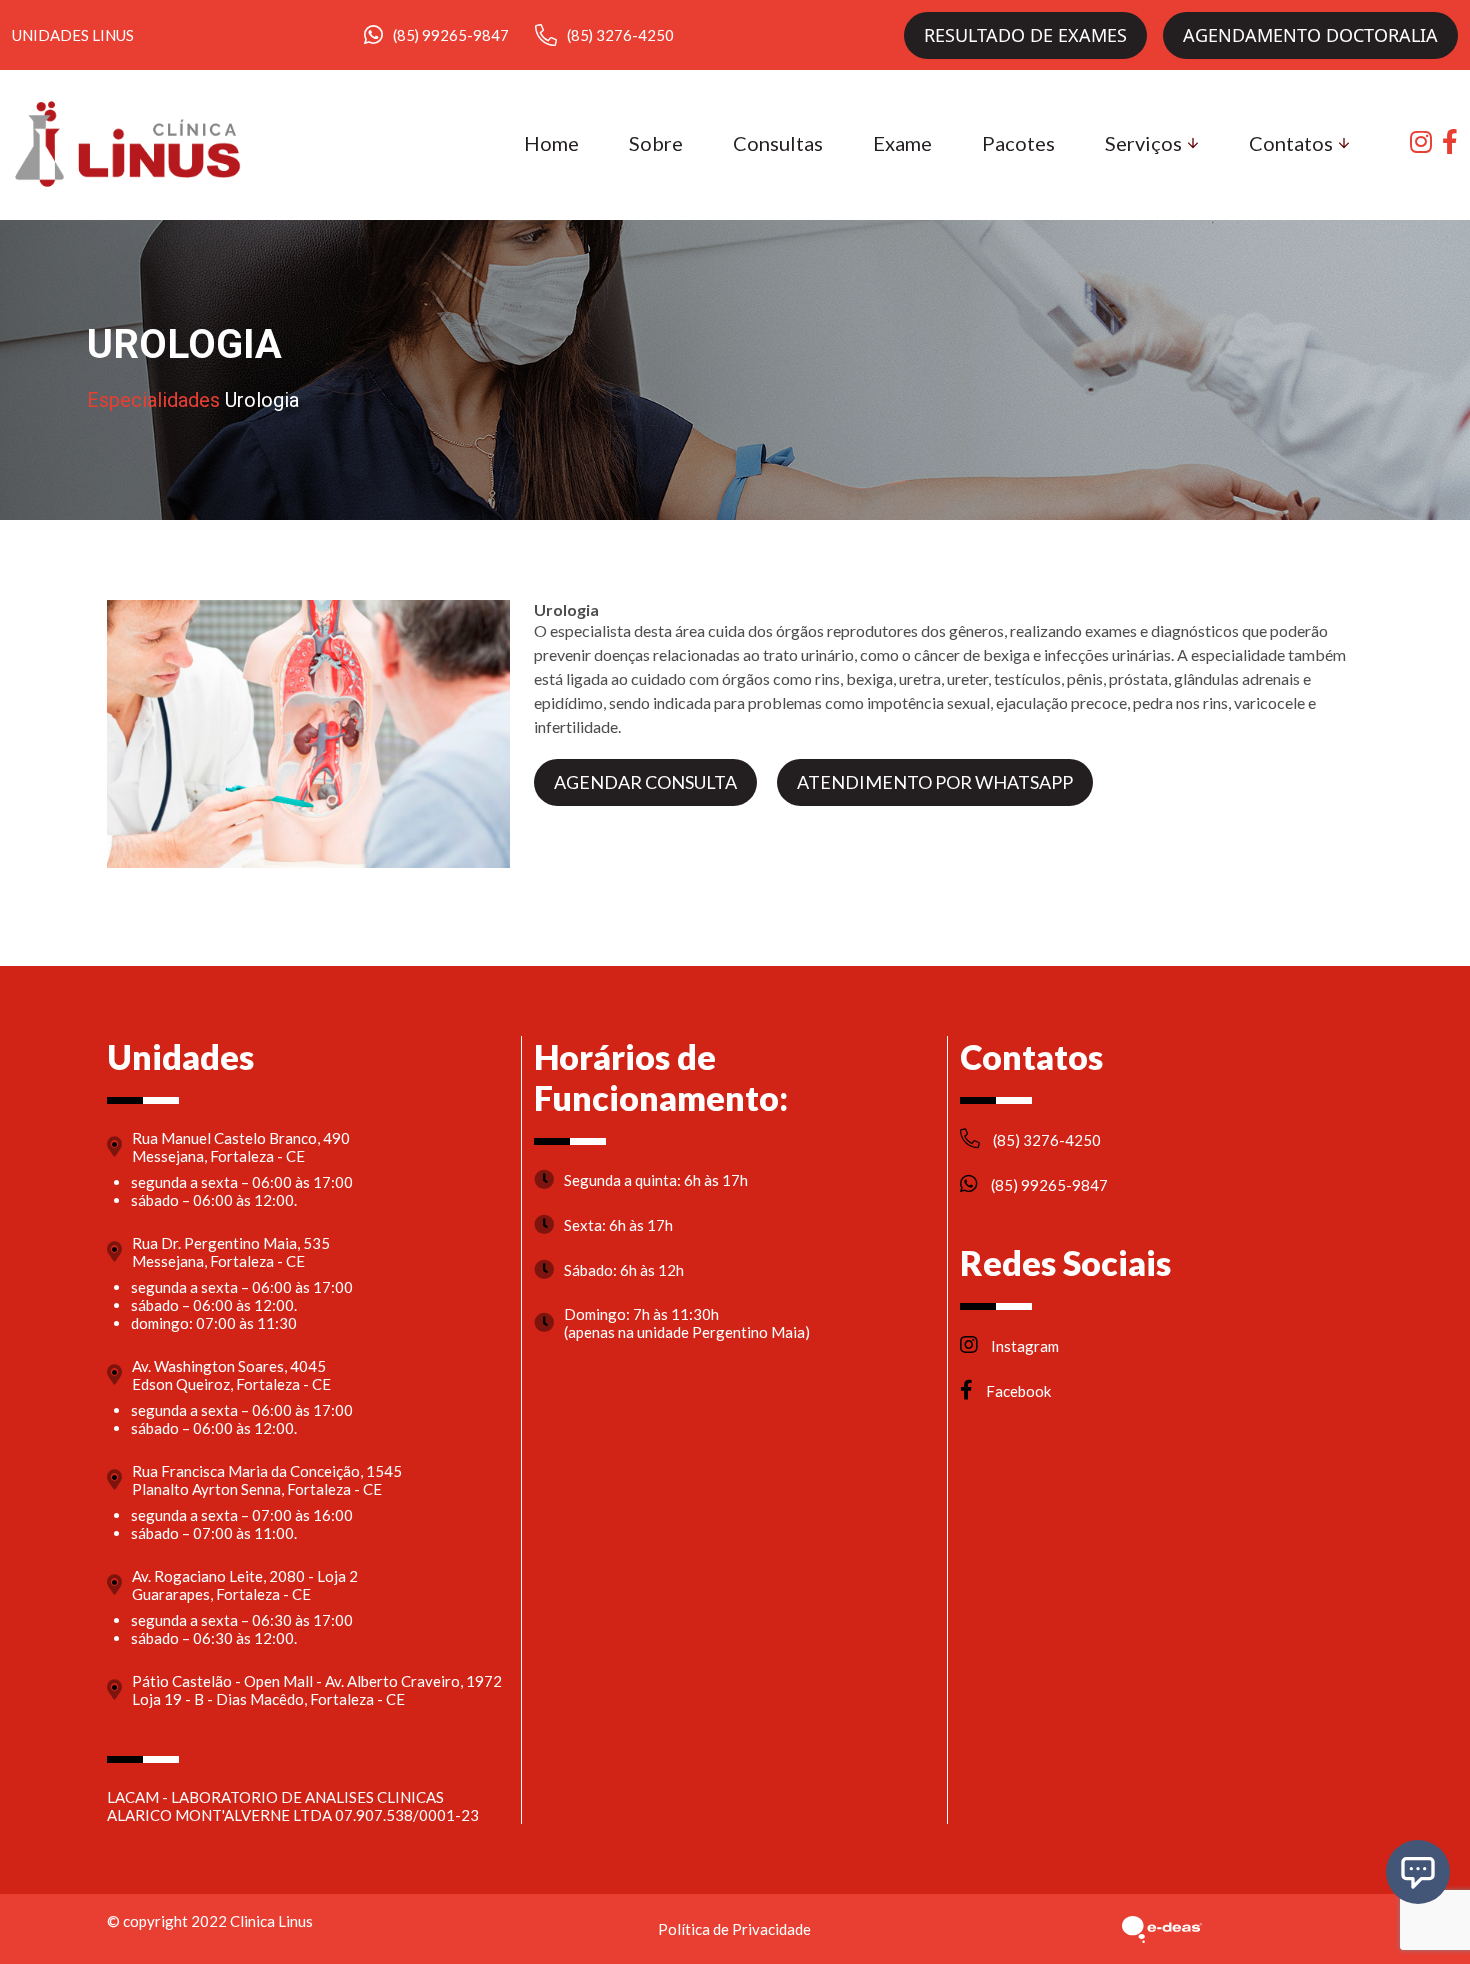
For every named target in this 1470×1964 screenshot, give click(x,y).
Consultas (778, 143)
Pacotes (1018, 143)
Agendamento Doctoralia (1310, 35)
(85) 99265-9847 (451, 35)
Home (551, 143)
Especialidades (153, 400)
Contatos (1291, 143)
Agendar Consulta (645, 782)
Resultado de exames (1025, 35)
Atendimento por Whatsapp (935, 782)
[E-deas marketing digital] (1162, 1929)
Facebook (1017, 1391)
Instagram (1023, 1346)
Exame (902, 143)
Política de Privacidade (734, 1929)
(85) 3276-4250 (620, 35)
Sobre (656, 143)
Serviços (1143, 143)
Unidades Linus (73, 35)
